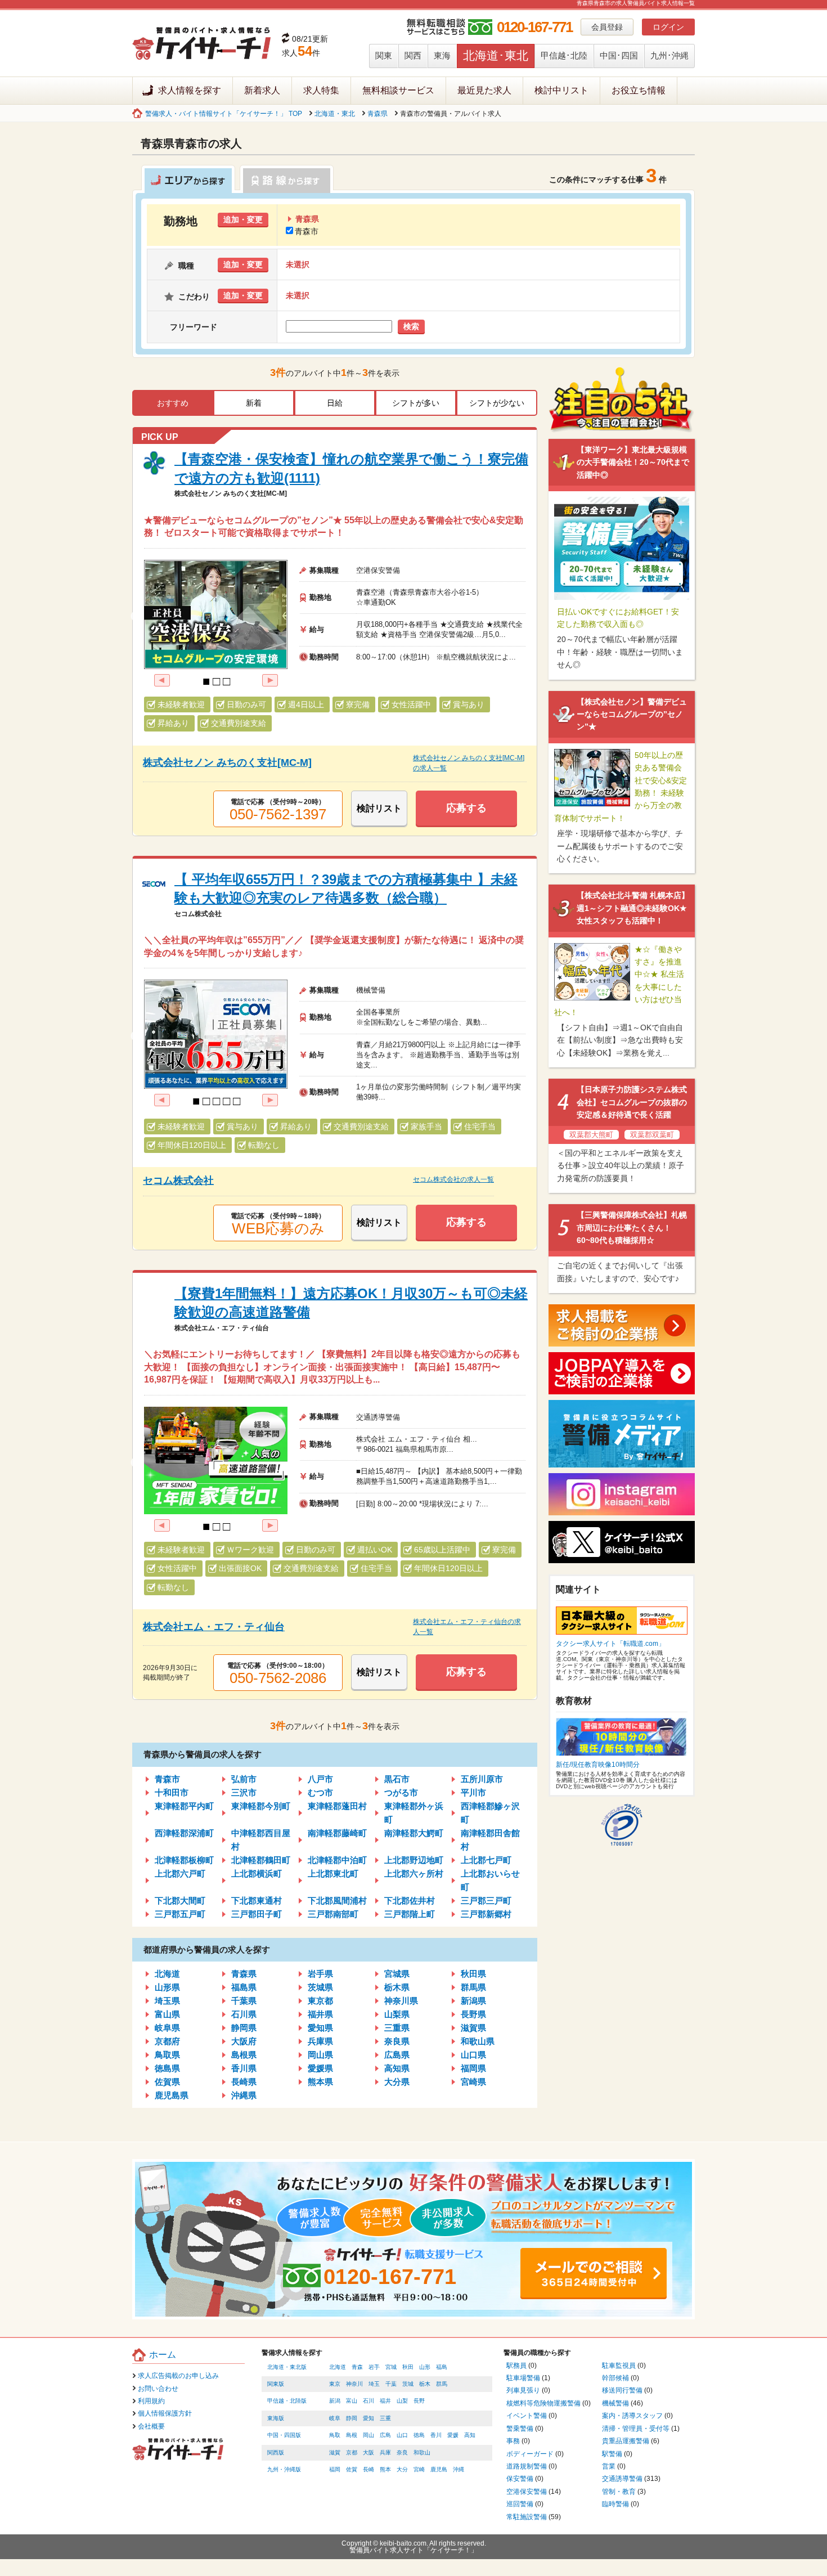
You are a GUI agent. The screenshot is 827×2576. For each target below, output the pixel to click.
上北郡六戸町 (180, 1873)
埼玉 (374, 2384)
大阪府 (244, 2041)
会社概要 (151, 2426)
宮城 (391, 2367)
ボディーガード (530, 2454)
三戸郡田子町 (257, 1914)
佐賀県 (167, 2082)
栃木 (425, 2384)
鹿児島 (439, 2469)
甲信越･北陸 (564, 55)
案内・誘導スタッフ (632, 2416)
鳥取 (335, 2435)
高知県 (397, 2068)
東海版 (276, 2418)
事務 (513, 2441)
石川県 (244, 2014)
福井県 (320, 2014)
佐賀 (352, 2469)
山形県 (167, 1987)
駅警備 (612, 2454)
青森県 (377, 114)
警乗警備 (520, 2429)
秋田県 (473, 1974)
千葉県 (244, 2001)
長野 (419, 2401)
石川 (368, 2401)
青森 (357, 2367)
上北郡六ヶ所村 (414, 1873)
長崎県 (244, 2082)
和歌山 (422, 2452)
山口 (402, 2435)
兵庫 (385, 2452)
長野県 (473, 2014)
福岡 (335, 2469)
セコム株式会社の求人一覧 (453, 1179)
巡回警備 (520, 2504)
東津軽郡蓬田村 (337, 1806)
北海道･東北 (496, 55)
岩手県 (320, 1974)
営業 (609, 2466)
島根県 (244, 2055)
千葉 (391, 2384)
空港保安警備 (527, 2492)
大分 (402, 2469)
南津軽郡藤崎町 (337, 1833)
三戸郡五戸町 (180, 1914)
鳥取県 (167, 2055)
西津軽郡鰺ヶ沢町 (490, 1813)
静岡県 (244, 2028)
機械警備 (615, 2403)
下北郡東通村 (257, 1900)
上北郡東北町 (333, 1873)
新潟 (335, 2401)
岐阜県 (167, 2028)
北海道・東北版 (287, 2367)
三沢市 (244, 1792)
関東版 (276, 2384)
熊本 (385, 2469)
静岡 (352, 2418)
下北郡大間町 (180, 1900)
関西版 (276, 2452)
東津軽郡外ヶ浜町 (414, 1813)
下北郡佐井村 (410, 1900)
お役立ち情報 (639, 90)
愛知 (368, 2418)
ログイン (668, 27)
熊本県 (320, 2082)
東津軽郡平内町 (184, 1806)
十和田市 (172, 1792)
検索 (411, 326)
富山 (352, 2401)
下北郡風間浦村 (337, 1900)
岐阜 (335, 2418)
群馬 (442, 2384)
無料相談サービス (398, 90)
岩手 (374, 2367)
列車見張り (523, 2390)
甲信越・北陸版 (287, 2401)
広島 (385, 2435)
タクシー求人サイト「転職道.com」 (610, 1644)
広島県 (397, 2055)
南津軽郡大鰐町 (414, 1833)
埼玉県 (167, 2001)
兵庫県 (320, 2041)
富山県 (167, 2014)
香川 (436, 2435)
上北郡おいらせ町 (490, 1880)
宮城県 (397, 1974)
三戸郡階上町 (410, 1914)
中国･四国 (619, 55)
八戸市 (320, 1779)
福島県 (244, 1987)
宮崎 (419, 2469)
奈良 (402, 2452)
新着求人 (262, 90)
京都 (352, 2452)
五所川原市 (482, 1779)
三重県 (397, 2028)
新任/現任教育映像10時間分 (598, 1765)
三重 (385, 2418)
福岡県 (473, 2068)
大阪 (368, 2452)
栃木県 (397, 1987)
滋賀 (335, 2452)
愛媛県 (320, 2068)
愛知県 (320, 2028)
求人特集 (321, 90)
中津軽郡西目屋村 (261, 1840)
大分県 (397, 2082)
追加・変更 (243, 219)
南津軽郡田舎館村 (490, 1840)
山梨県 (397, 2014)
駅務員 (516, 2366)
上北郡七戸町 (486, 1860)
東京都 (320, 2001)
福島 (442, 2367)
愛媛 (453, 2435)
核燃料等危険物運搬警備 (543, 2403)
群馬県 (473, 1987)
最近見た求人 (484, 90)
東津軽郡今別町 (261, 1806)
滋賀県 (473, 2028)
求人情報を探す (190, 90)
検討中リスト (561, 90)
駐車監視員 (619, 2366)
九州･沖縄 (669, 55)
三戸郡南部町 (333, 1914)
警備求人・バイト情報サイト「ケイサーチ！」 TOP (224, 114)
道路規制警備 (527, 2466)
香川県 (244, 2068)
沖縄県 (244, 2095)
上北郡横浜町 (257, 1873)
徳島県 (167, 2068)
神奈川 (354, 2384)
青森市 (307, 231)
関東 (384, 55)
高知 (470, 2435)
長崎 (368, 2469)
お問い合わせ (158, 2389)
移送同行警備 (622, 2390)
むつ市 (320, 1792)
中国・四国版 (284, 2435)
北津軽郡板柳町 (184, 1860)
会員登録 (607, 27)
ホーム (163, 2355)
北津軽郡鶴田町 (261, 1860)
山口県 (473, 2055)
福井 (385, 2401)
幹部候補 (615, 2378)
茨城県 (320, 1987)
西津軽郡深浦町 (184, 1833)
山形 (425, 2367)
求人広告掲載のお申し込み (178, 2376)
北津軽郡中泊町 (337, 1860)
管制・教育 (619, 2492)
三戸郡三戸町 (486, 1900)
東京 (335, 2384)
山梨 (402, 2401)
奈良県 (397, 2041)
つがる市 (401, 1792)
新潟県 (473, 2001)
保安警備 (520, 2479)
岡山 (368, 2435)
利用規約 (151, 2401)
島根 (352, 2435)
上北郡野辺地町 (414, 1860)
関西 (413, 55)
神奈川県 (401, 2001)
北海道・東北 (335, 114)
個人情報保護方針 (165, 2413)
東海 (442, 55)
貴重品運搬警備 (626, 2441)
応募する (466, 808)
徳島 (419, 2435)
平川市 (473, 1792)
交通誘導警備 (622, 2479)
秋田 (408, 2367)
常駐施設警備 (527, 2517)
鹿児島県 (172, 2095)
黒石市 (397, 1779)
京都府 (167, 2041)
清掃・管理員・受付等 (636, 2429)
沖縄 (459, 2469)
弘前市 (244, 1779)
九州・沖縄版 (284, 2469)
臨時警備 (615, 2504)
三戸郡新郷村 (486, 1914)
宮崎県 (473, 2082)
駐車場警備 (523, 2378)
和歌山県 (478, 2041)
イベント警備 (527, 2416)
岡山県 (320, 2055)
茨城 (408, 2384)
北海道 (167, 1974)
